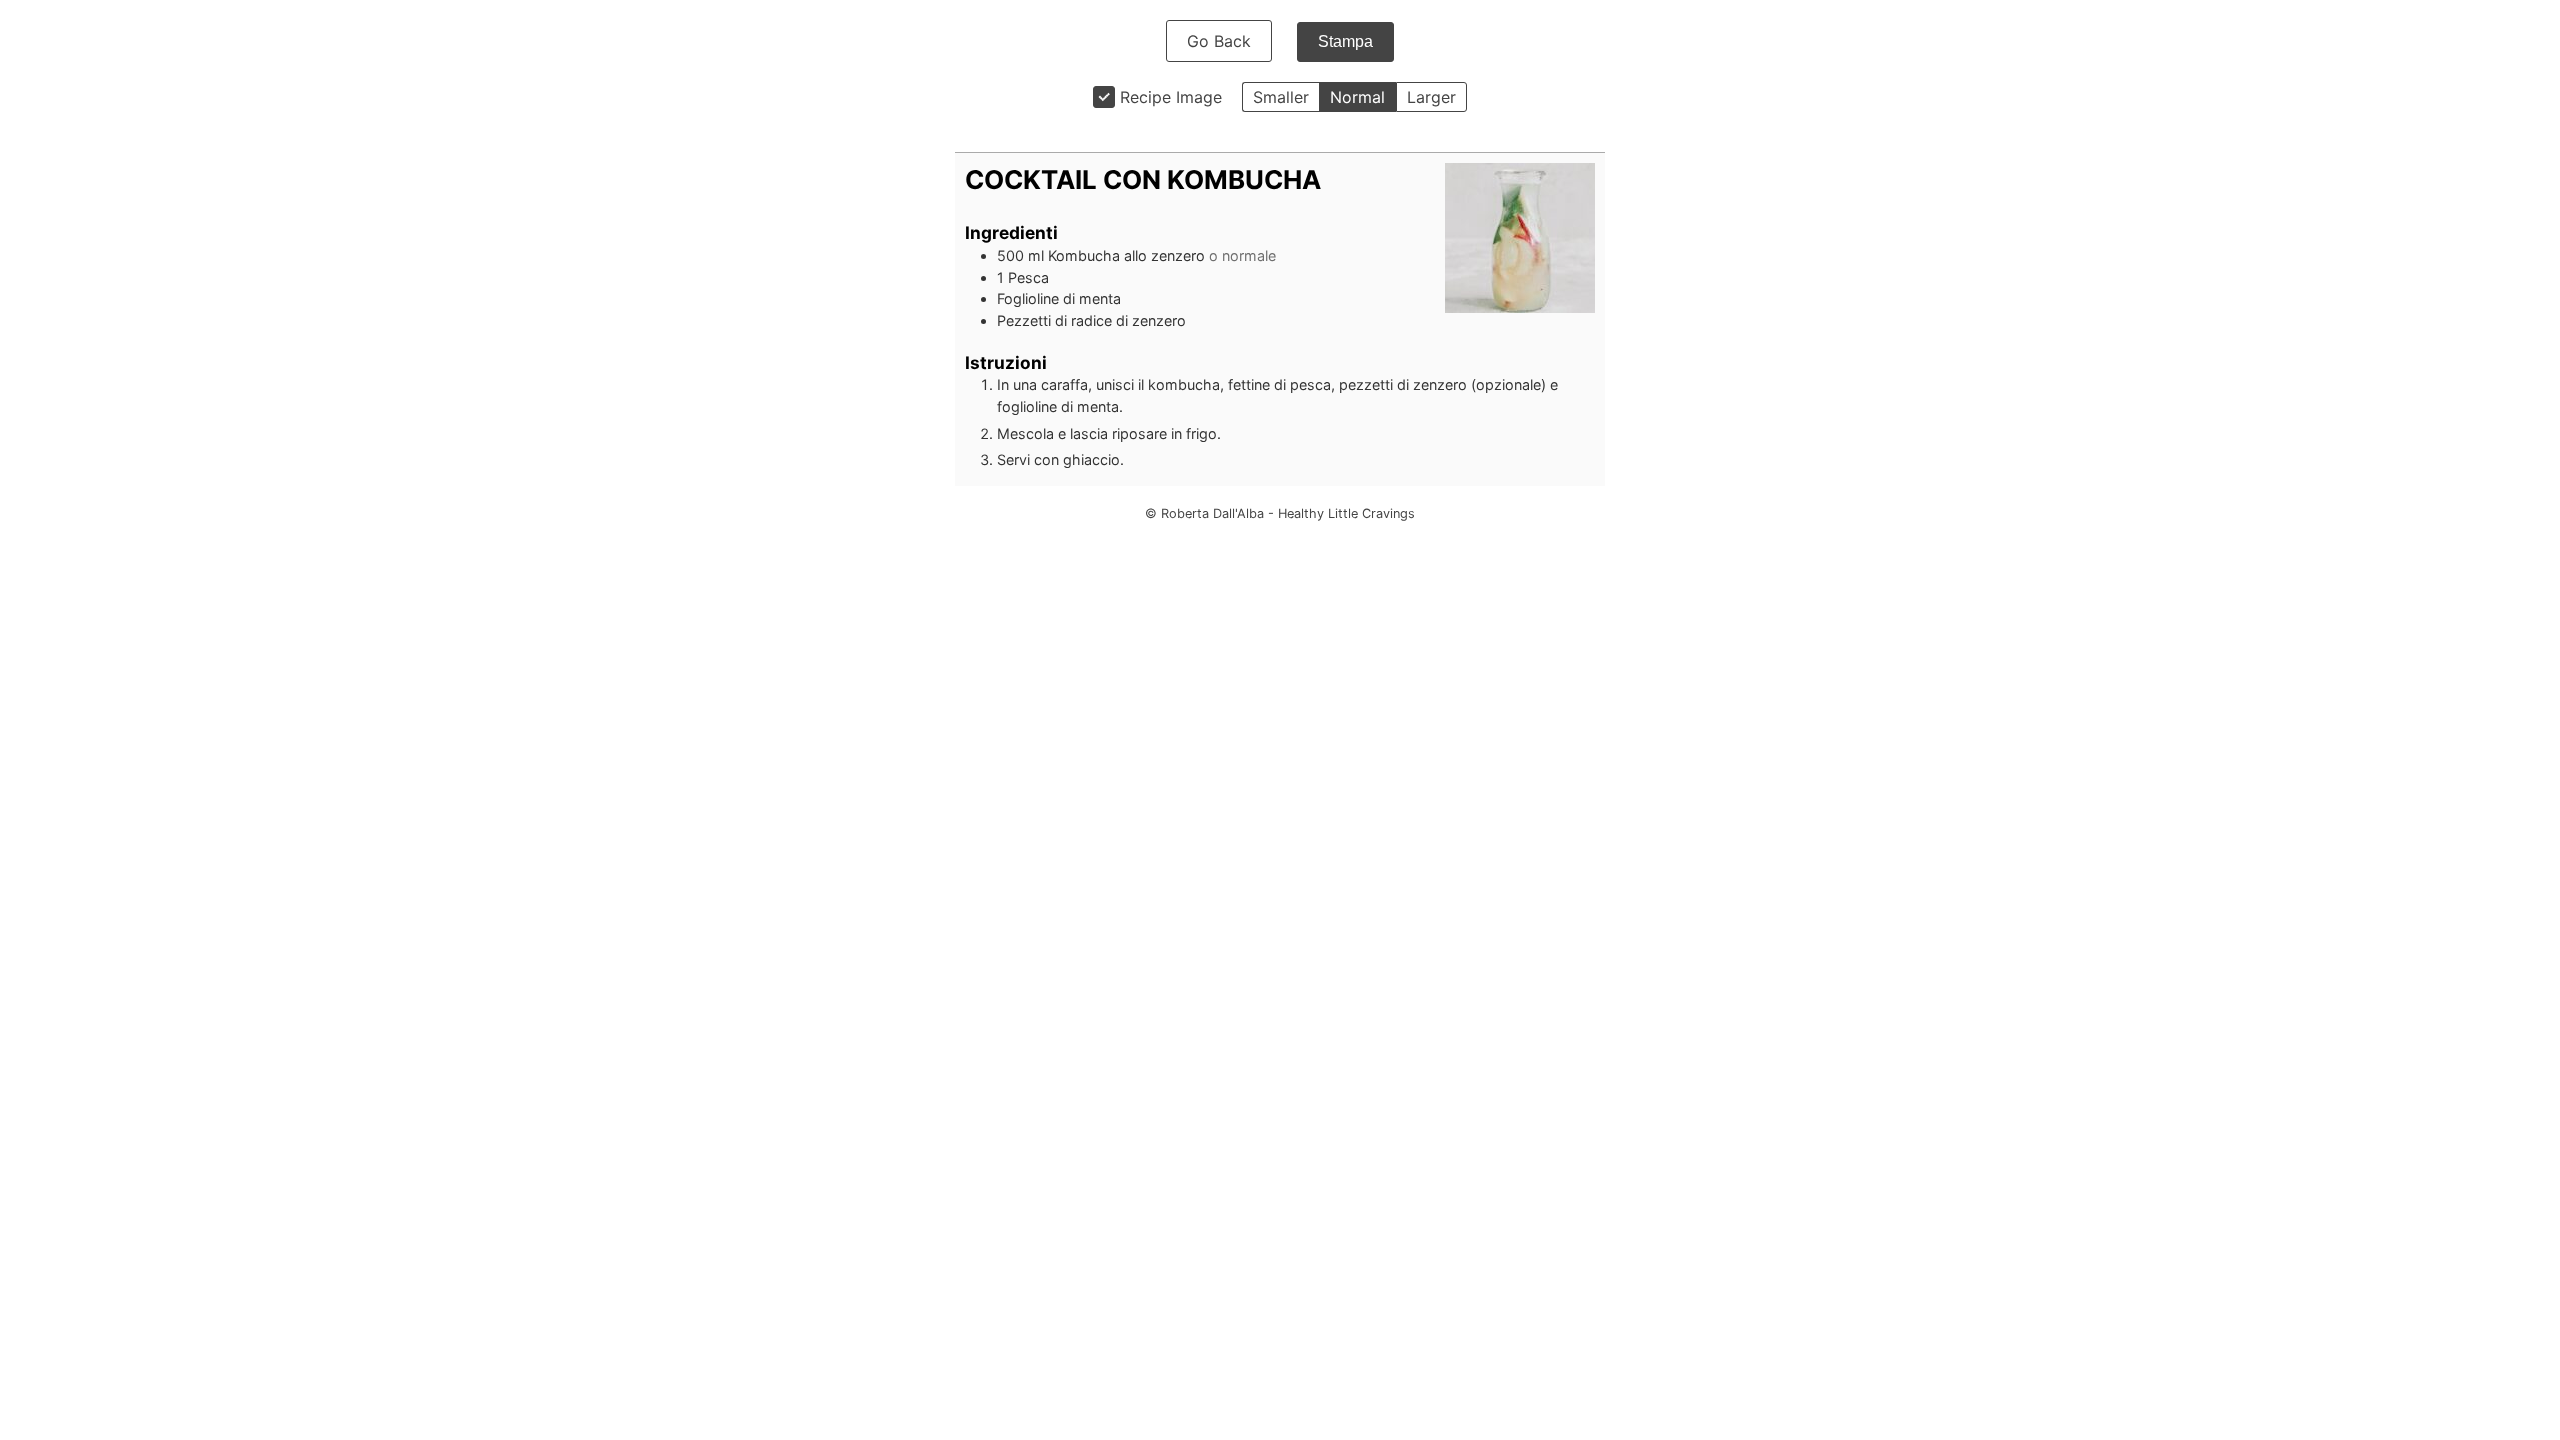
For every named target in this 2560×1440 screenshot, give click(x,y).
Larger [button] (1431, 97)
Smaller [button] (1281, 97)
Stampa (1345, 41)
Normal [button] (1357, 97)
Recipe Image (1171, 97)
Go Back (1219, 41)
